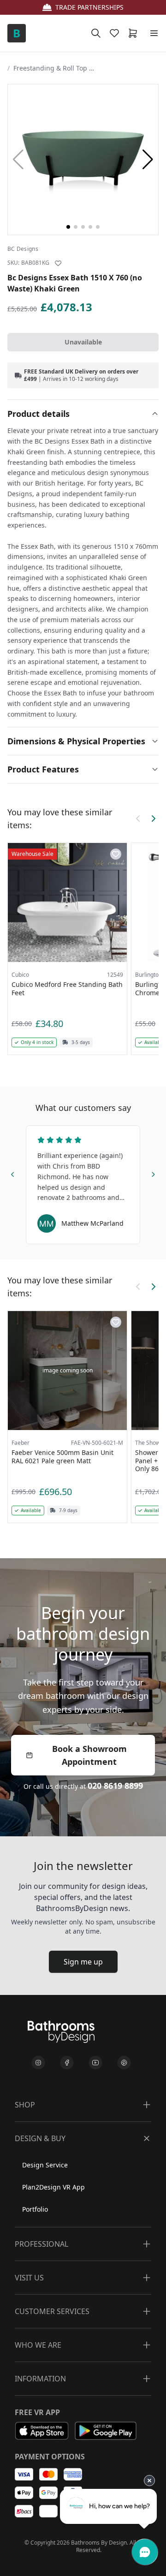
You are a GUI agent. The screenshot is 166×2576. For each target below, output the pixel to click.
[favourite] (116, 33)
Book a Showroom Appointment (89, 1755)
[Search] (96, 33)
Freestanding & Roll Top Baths (55, 68)
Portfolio (35, 2209)
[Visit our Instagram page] (38, 2063)
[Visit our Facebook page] (67, 2063)
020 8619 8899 (115, 1786)
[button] (148, 160)
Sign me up (83, 1962)
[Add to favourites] (58, 263)
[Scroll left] (138, 819)
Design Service (45, 2165)
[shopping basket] (135, 33)
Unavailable (83, 342)
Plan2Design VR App (53, 2187)
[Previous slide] (13, 1173)
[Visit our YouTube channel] (95, 2063)
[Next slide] (153, 1173)
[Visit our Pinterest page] (124, 2063)
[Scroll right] (153, 819)
